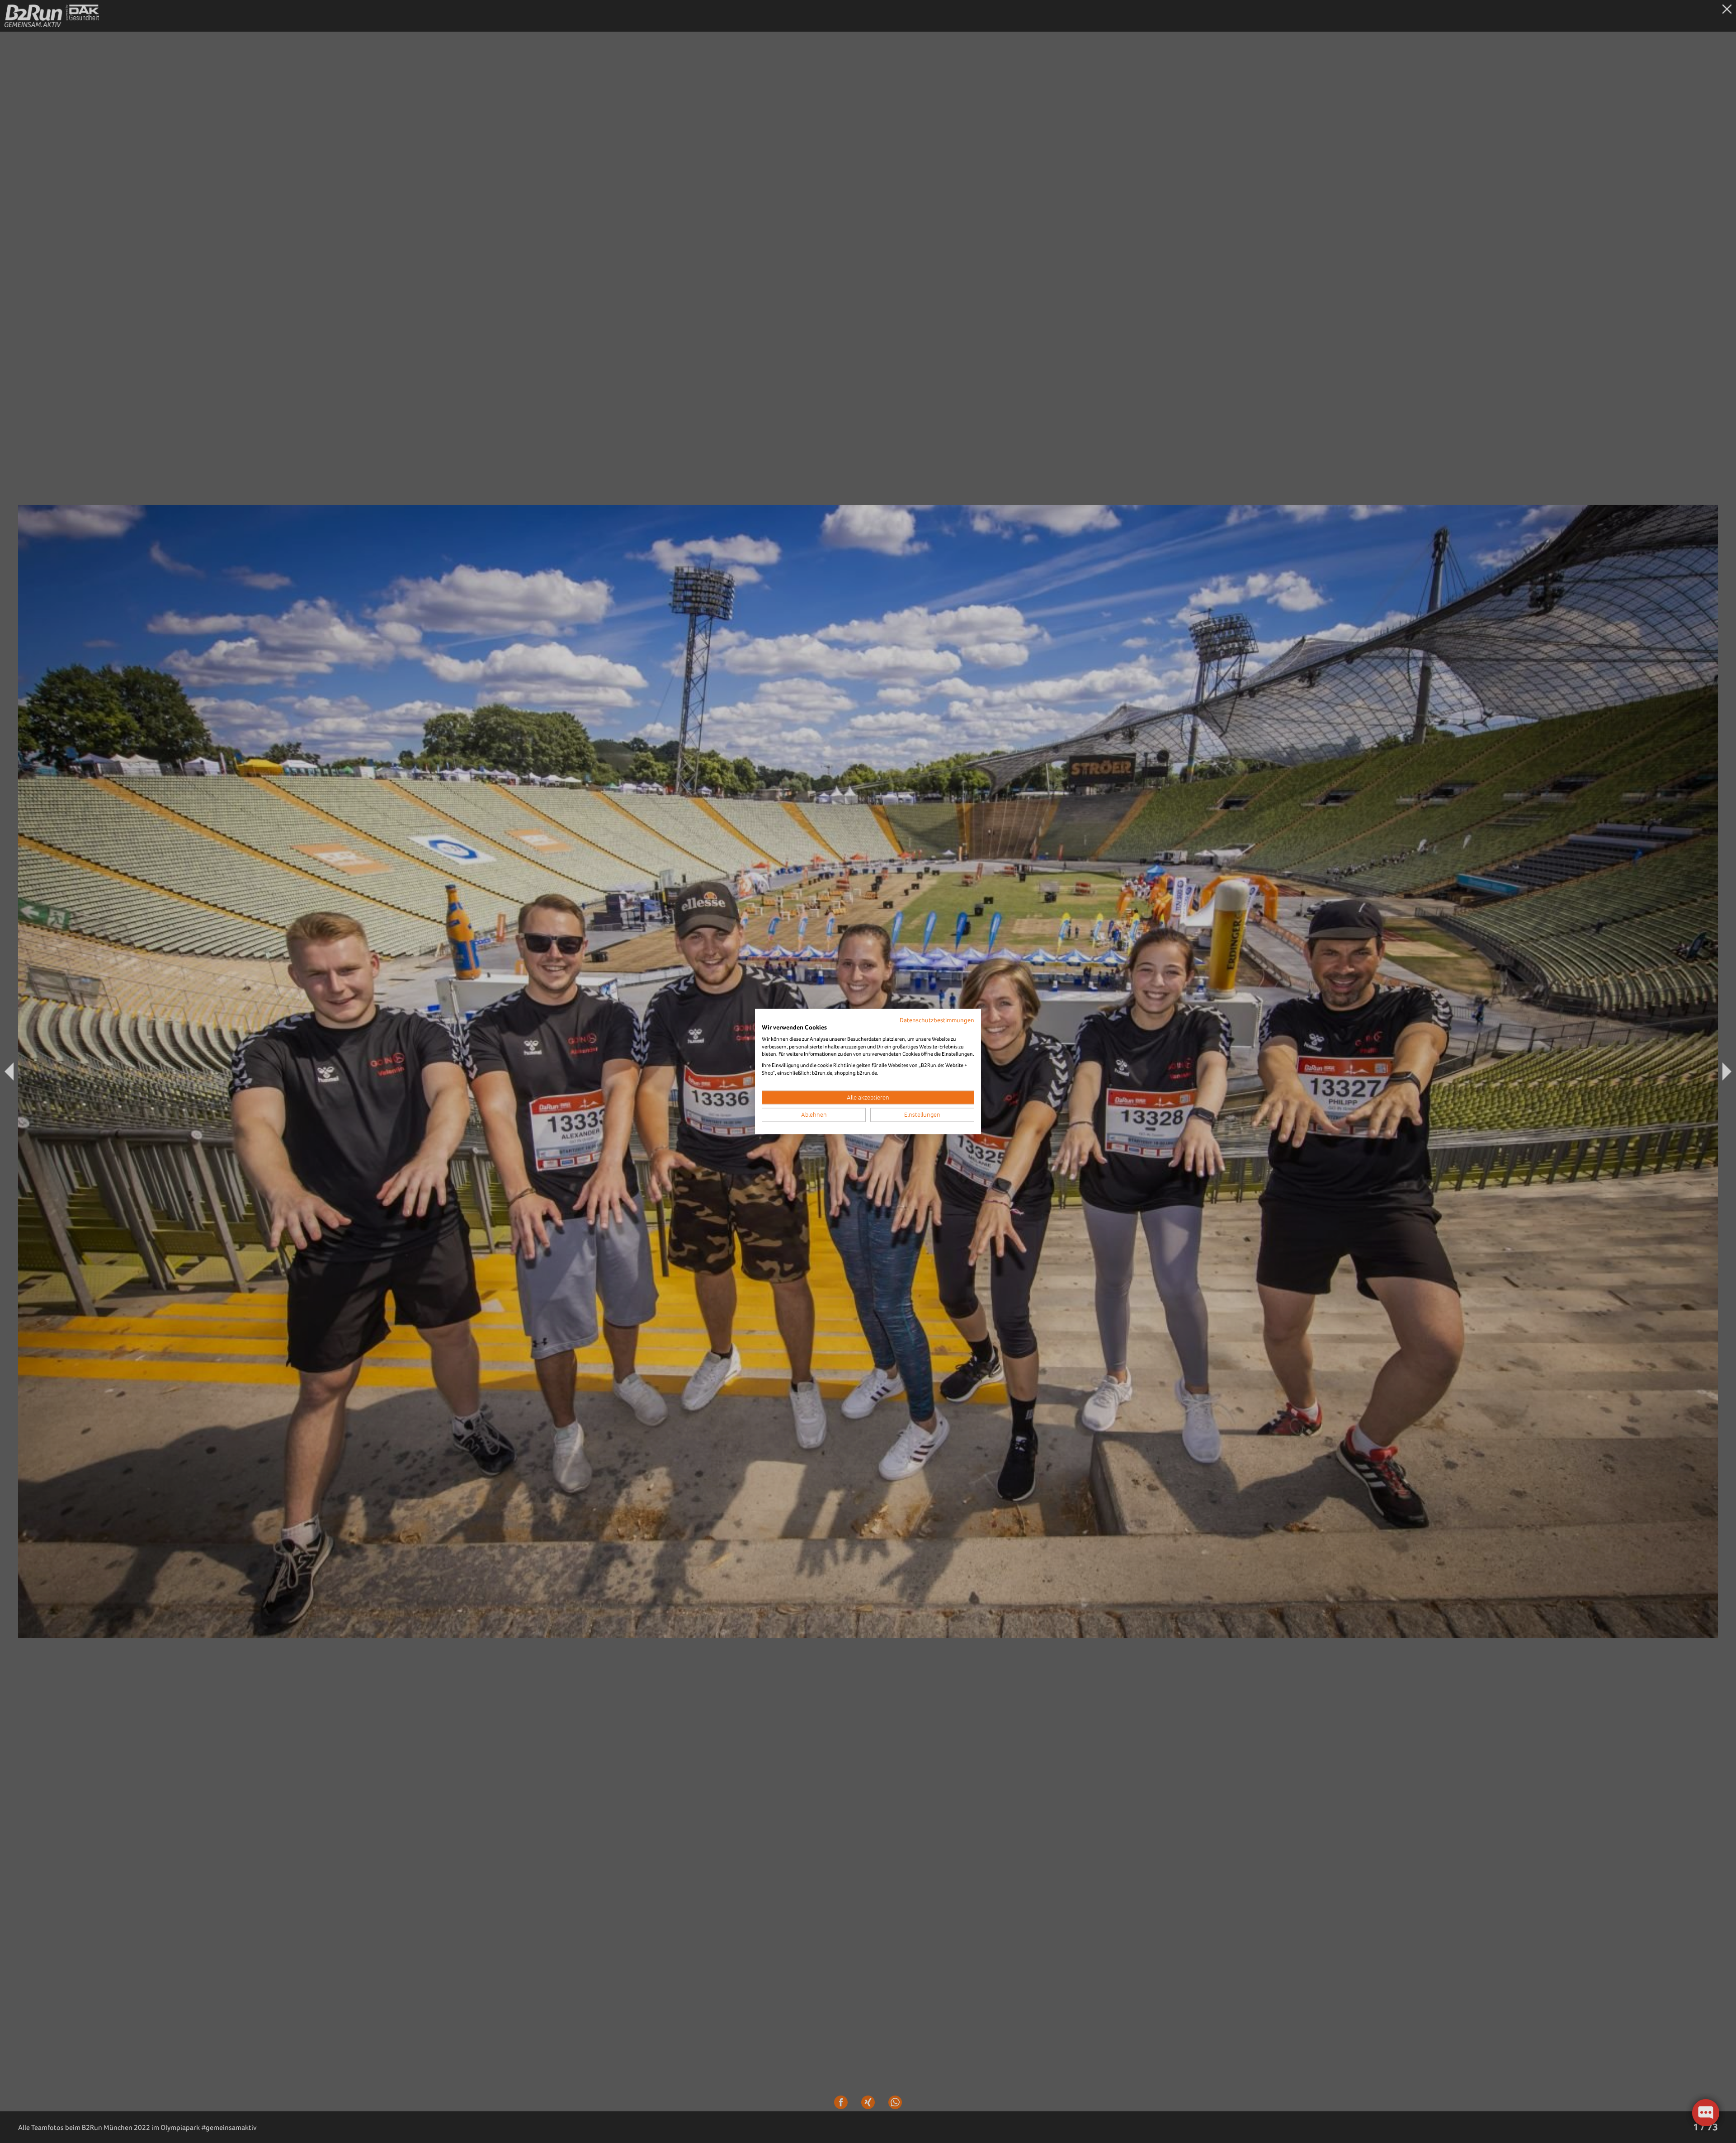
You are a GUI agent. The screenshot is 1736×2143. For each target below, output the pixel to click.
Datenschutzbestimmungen (937, 1020)
